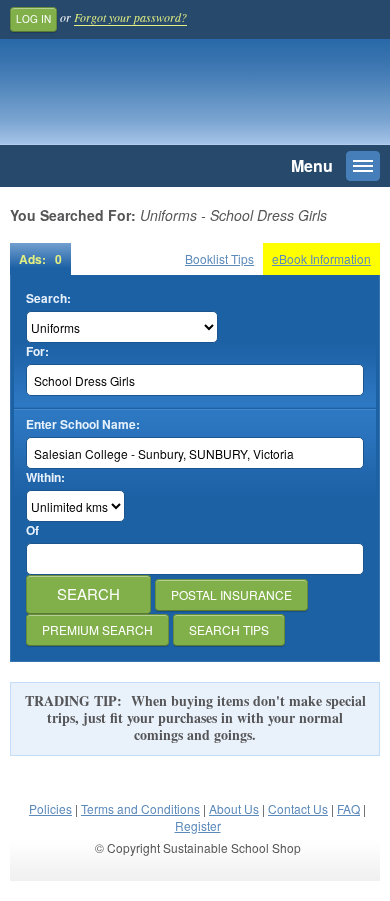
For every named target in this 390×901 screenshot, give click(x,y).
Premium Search (97, 629)
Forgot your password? (130, 17)
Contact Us (298, 808)
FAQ (348, 808)
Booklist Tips (219, 258)
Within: (45, 477)
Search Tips (229, 629)
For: (37, 351)
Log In (33, 19)
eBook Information (321, 258)
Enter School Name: (83, 424)
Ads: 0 (40, 259)
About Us (234, 808)
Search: (48, 298)
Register (198, 825)
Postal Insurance (231, 594)
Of (32, 530)
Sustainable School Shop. (149, 97)
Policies (50, 808)
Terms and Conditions (140, 808)
